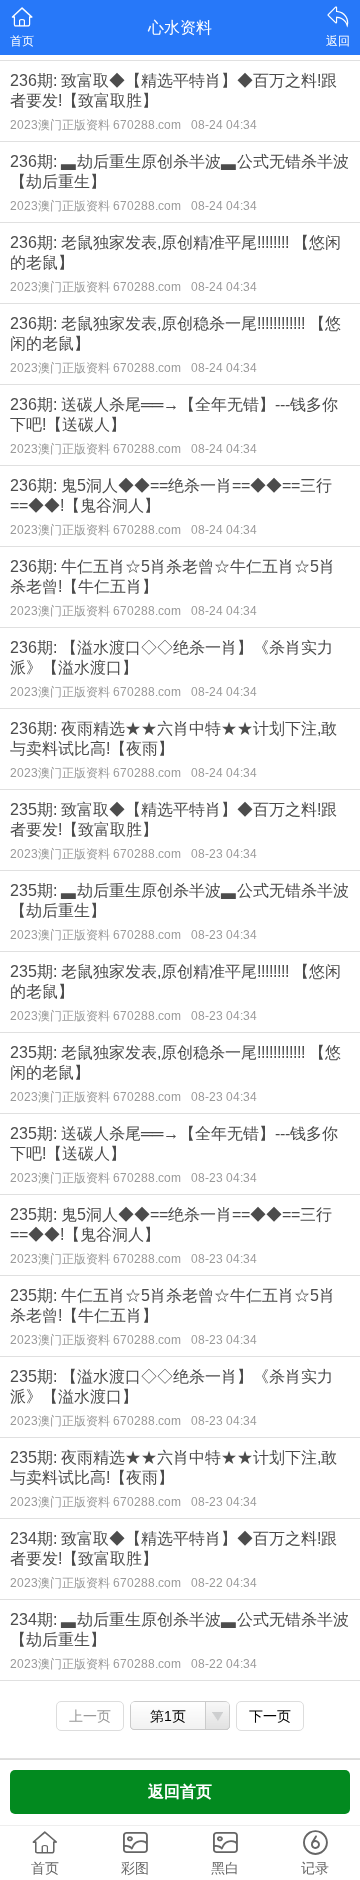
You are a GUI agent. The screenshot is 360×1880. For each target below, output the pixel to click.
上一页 (90, 1716)
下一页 (270, 1716)
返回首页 (180, 1791)
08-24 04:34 (224, 125)
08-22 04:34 (224, 1583)
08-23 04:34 (224, 854)
